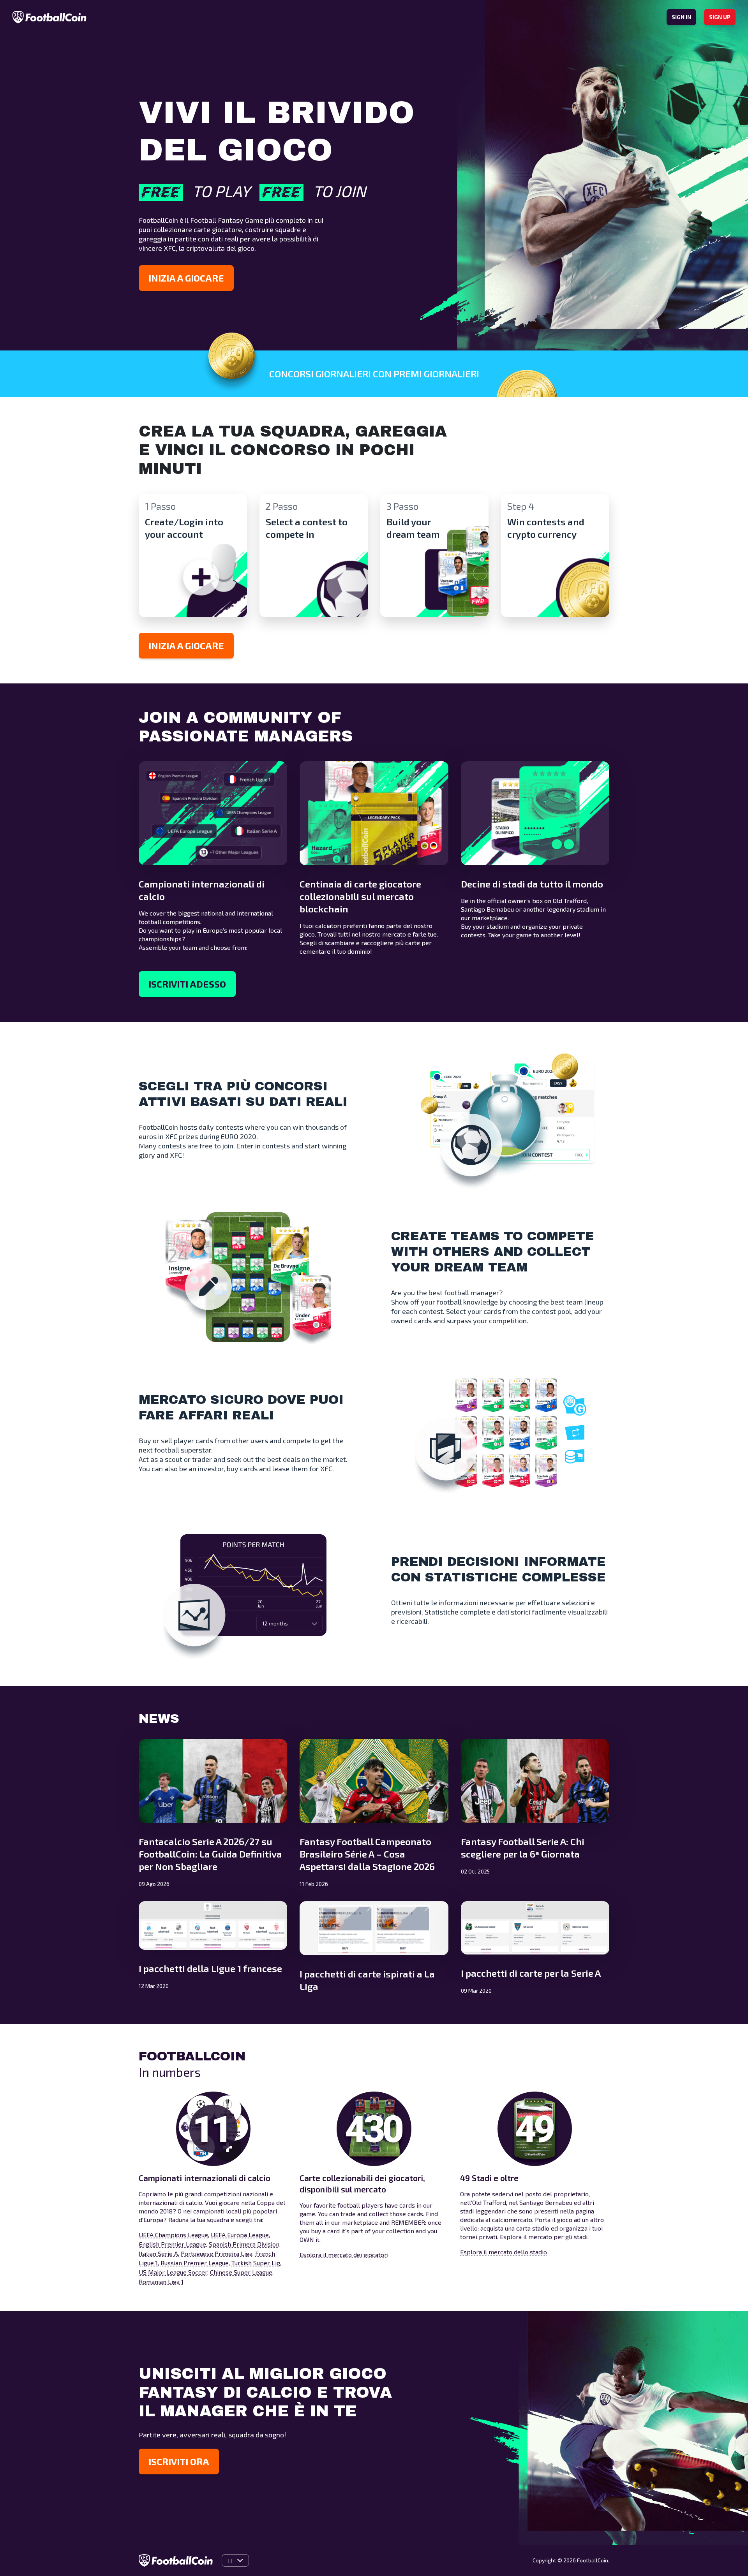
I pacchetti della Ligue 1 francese (210, 1968)
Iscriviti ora (179, 2461)
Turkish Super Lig (256, 2263)
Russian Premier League (195, 2263)
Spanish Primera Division (244, 2244)
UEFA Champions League (173, 2235)
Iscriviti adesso (187, 984)
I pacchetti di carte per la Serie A (531, 1973)
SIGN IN (681, 17)
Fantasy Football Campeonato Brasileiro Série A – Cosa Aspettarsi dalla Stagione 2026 (367, 1854)
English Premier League (172, 2244)
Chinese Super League (241, 2272)
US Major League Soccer (173, 2272)
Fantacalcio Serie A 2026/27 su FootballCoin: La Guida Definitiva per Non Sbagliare (210, 1854)
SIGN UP (720, 17)
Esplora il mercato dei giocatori (344, 2255)
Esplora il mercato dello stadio (504, 2252)
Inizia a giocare (186, 278)
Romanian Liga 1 (161, 2281)
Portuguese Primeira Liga (217, 2253)
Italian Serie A (158, 2253)
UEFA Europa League (240, 2235)
